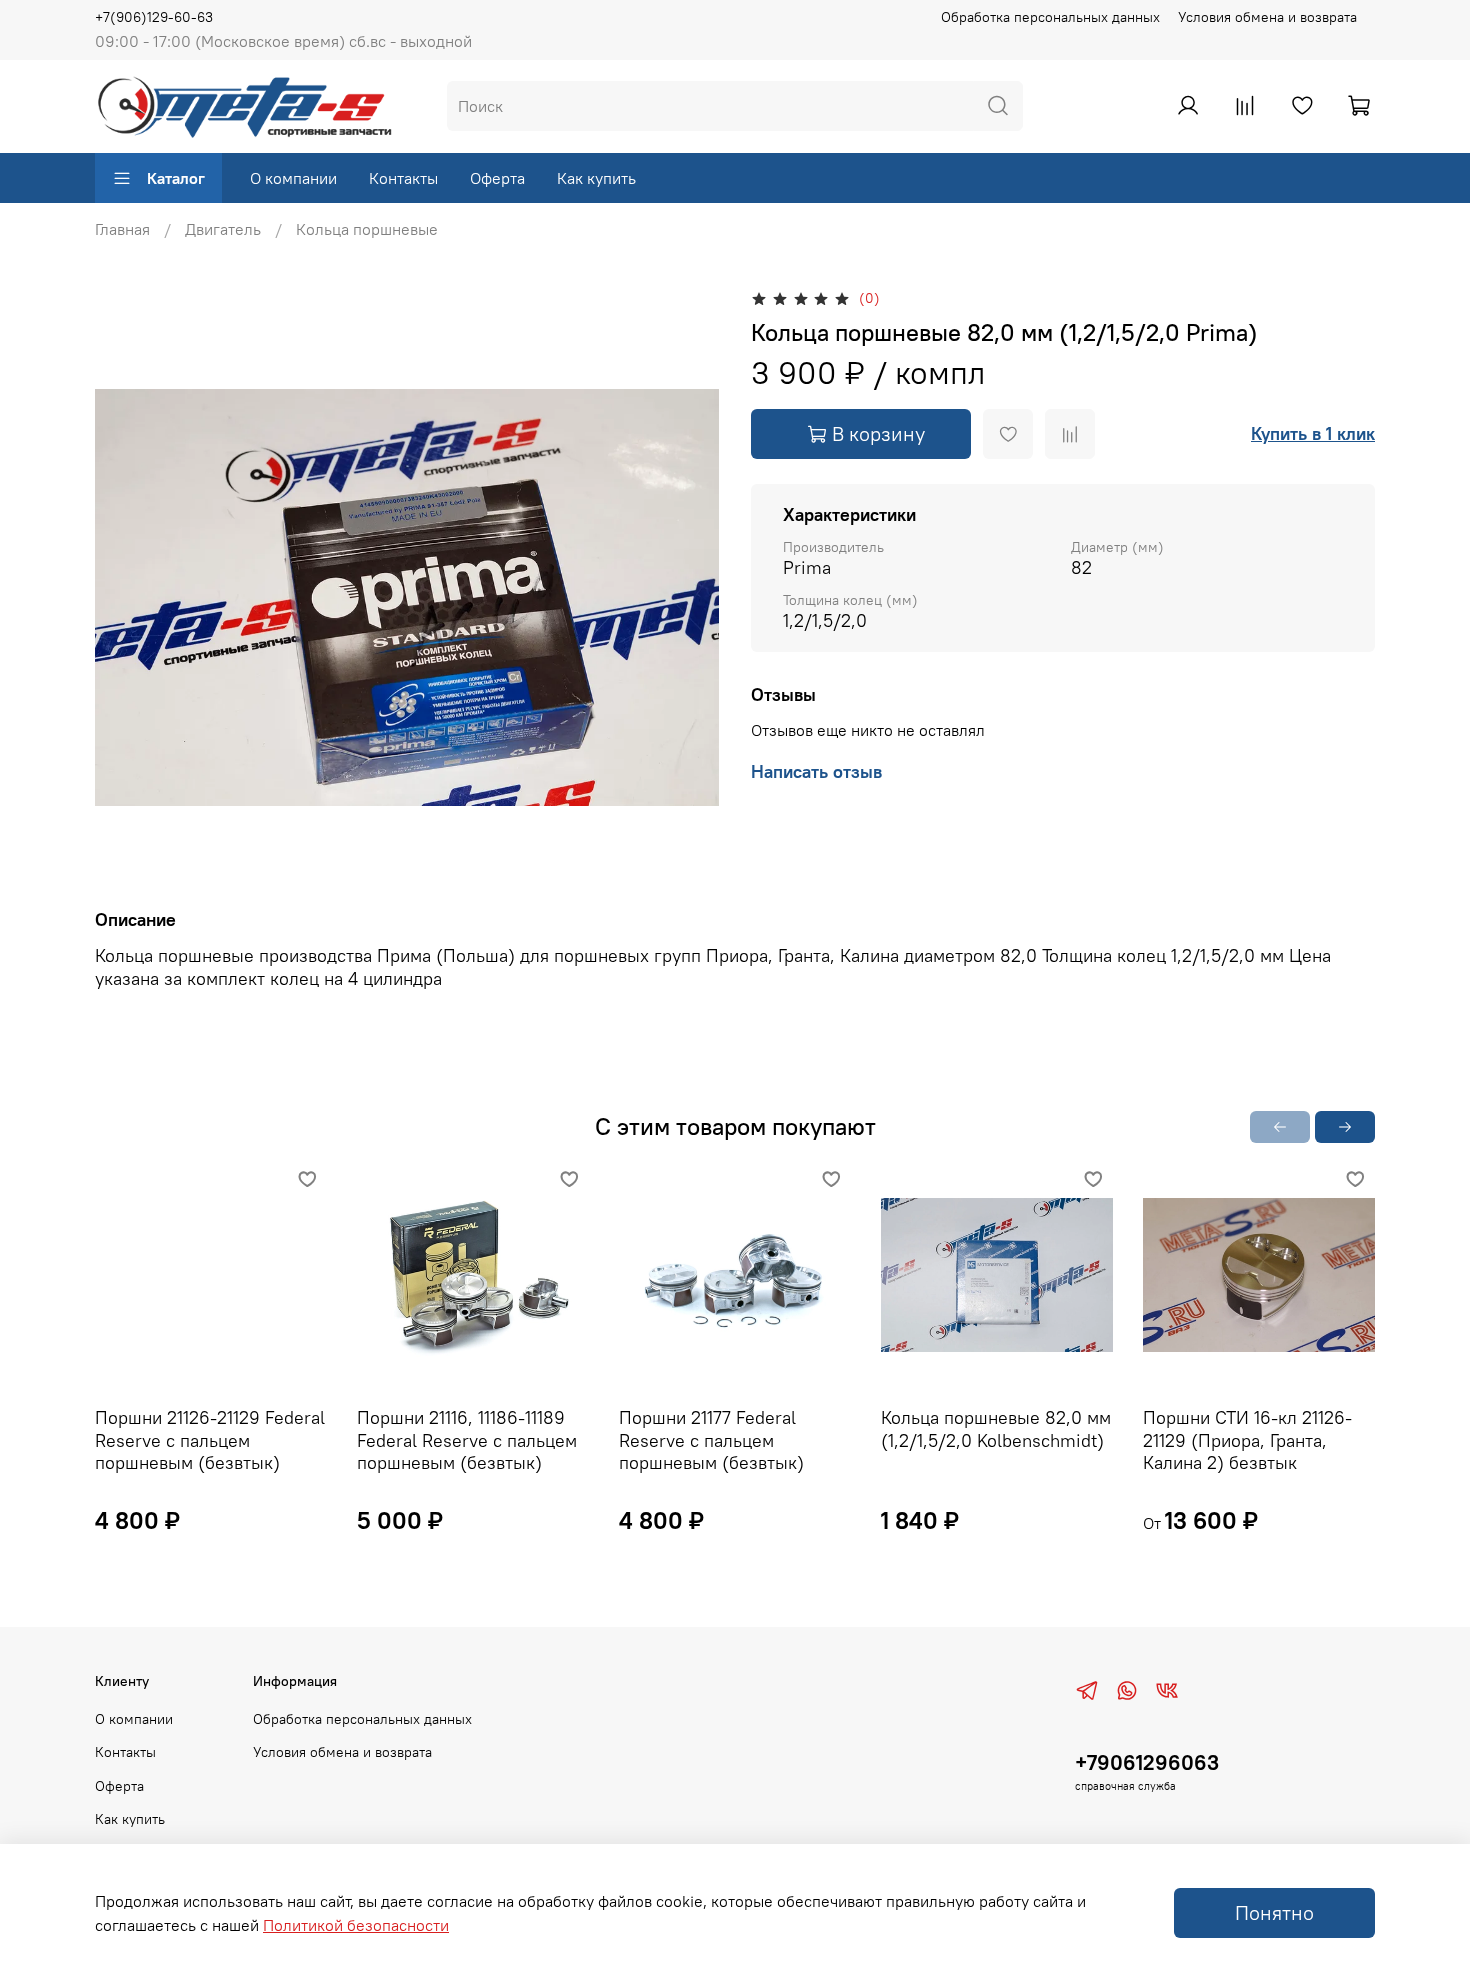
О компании (293, 178)
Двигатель (223, 229)
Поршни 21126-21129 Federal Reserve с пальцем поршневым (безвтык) (210, 1440)
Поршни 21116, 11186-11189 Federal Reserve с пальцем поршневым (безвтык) (467, 1440)
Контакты (403, 178)
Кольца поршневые (367, 229)
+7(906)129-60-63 (154, 17)
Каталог (176, 178)
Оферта (497, 178)
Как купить (596, 178)
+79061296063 (1147, 1762)
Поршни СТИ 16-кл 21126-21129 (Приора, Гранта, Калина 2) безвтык (1247, 1440)
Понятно (1274, 1912)
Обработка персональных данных (1050, 17)
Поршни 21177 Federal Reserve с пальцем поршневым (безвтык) (711, 1440)
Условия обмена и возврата (1267, 17)
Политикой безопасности (356, 1925)
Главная (122, 229)
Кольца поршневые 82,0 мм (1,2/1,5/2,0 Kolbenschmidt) (996, 1429)
